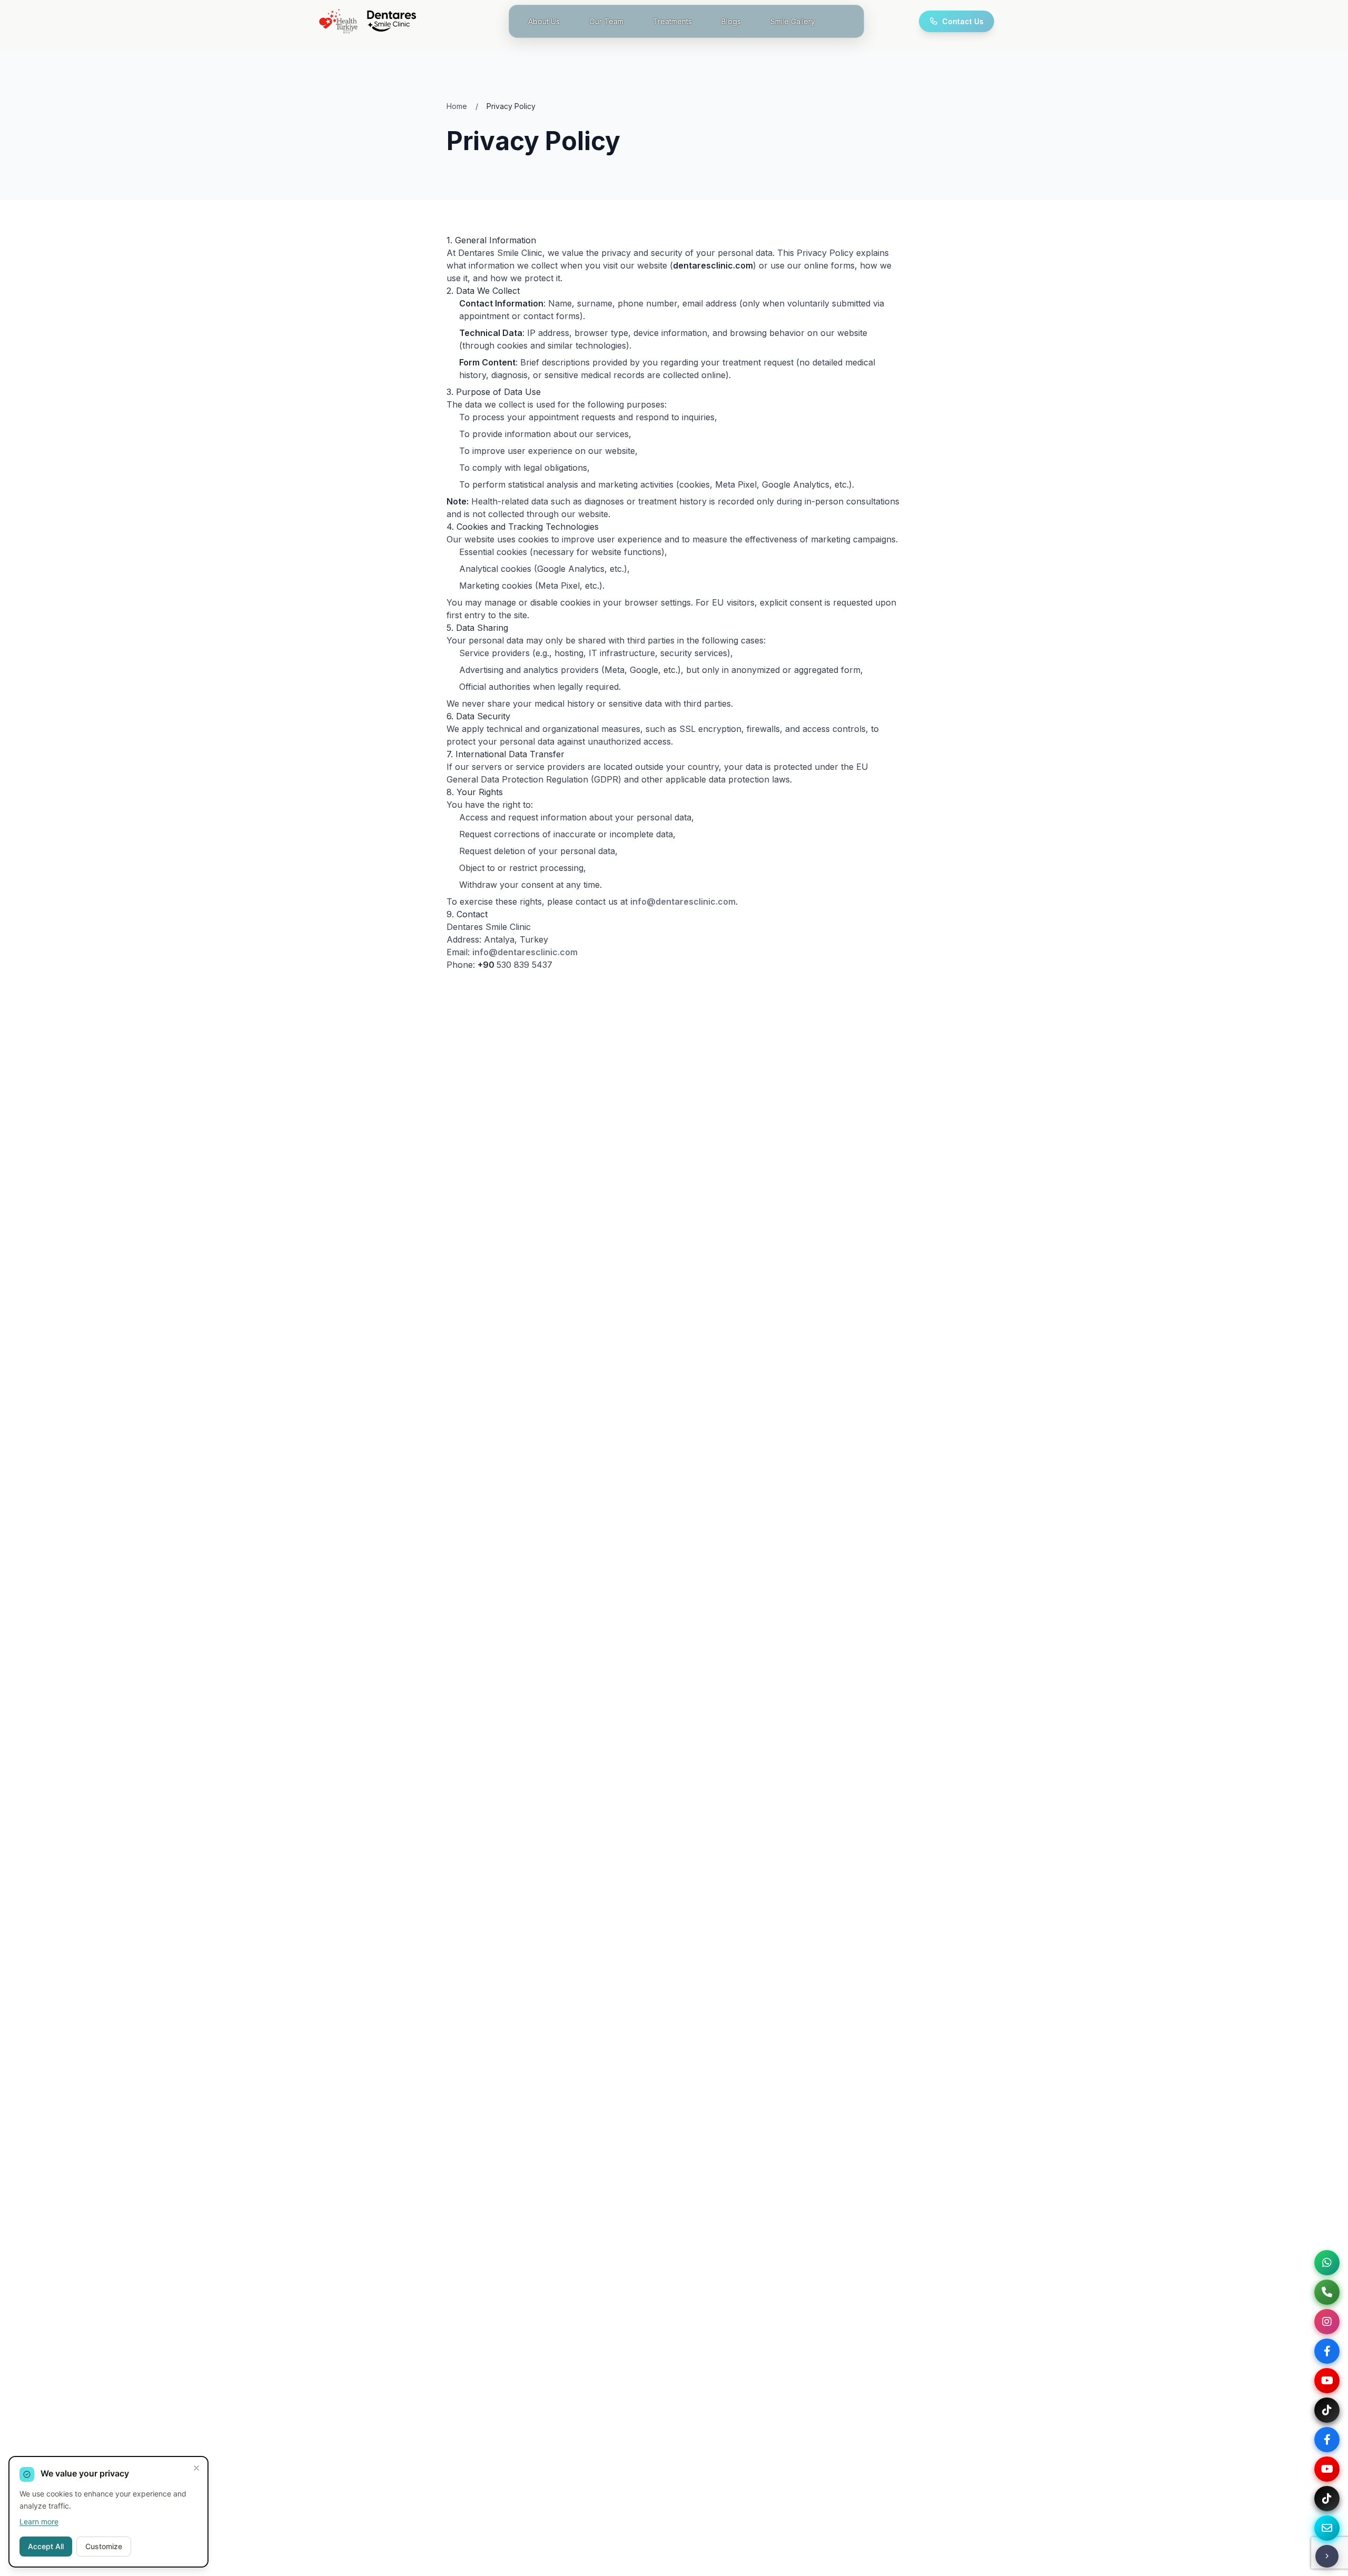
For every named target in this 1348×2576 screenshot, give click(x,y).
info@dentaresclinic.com (683, 901)
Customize (104, 2546)
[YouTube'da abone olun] (1327, 2469)
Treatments (672, 21)
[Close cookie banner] (196, 2468)
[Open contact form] (1327, 2528)
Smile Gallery (793, 21)
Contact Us (963, 21)
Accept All (46, 2546)
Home (457, 106)
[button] (1327, 2556)
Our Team (606, 21)
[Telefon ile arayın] (1327, 2292)
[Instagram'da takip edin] (1327, 2322)
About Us (544, 21)
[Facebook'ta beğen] (1327, 2351)
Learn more (39, 2521)
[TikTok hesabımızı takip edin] (1327, 2410)
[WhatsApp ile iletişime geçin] (1327, 2263)
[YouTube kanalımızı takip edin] (1327, 2381)
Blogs (731, 21)
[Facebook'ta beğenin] (1327, 2440)
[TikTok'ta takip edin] (1327, 2499)
